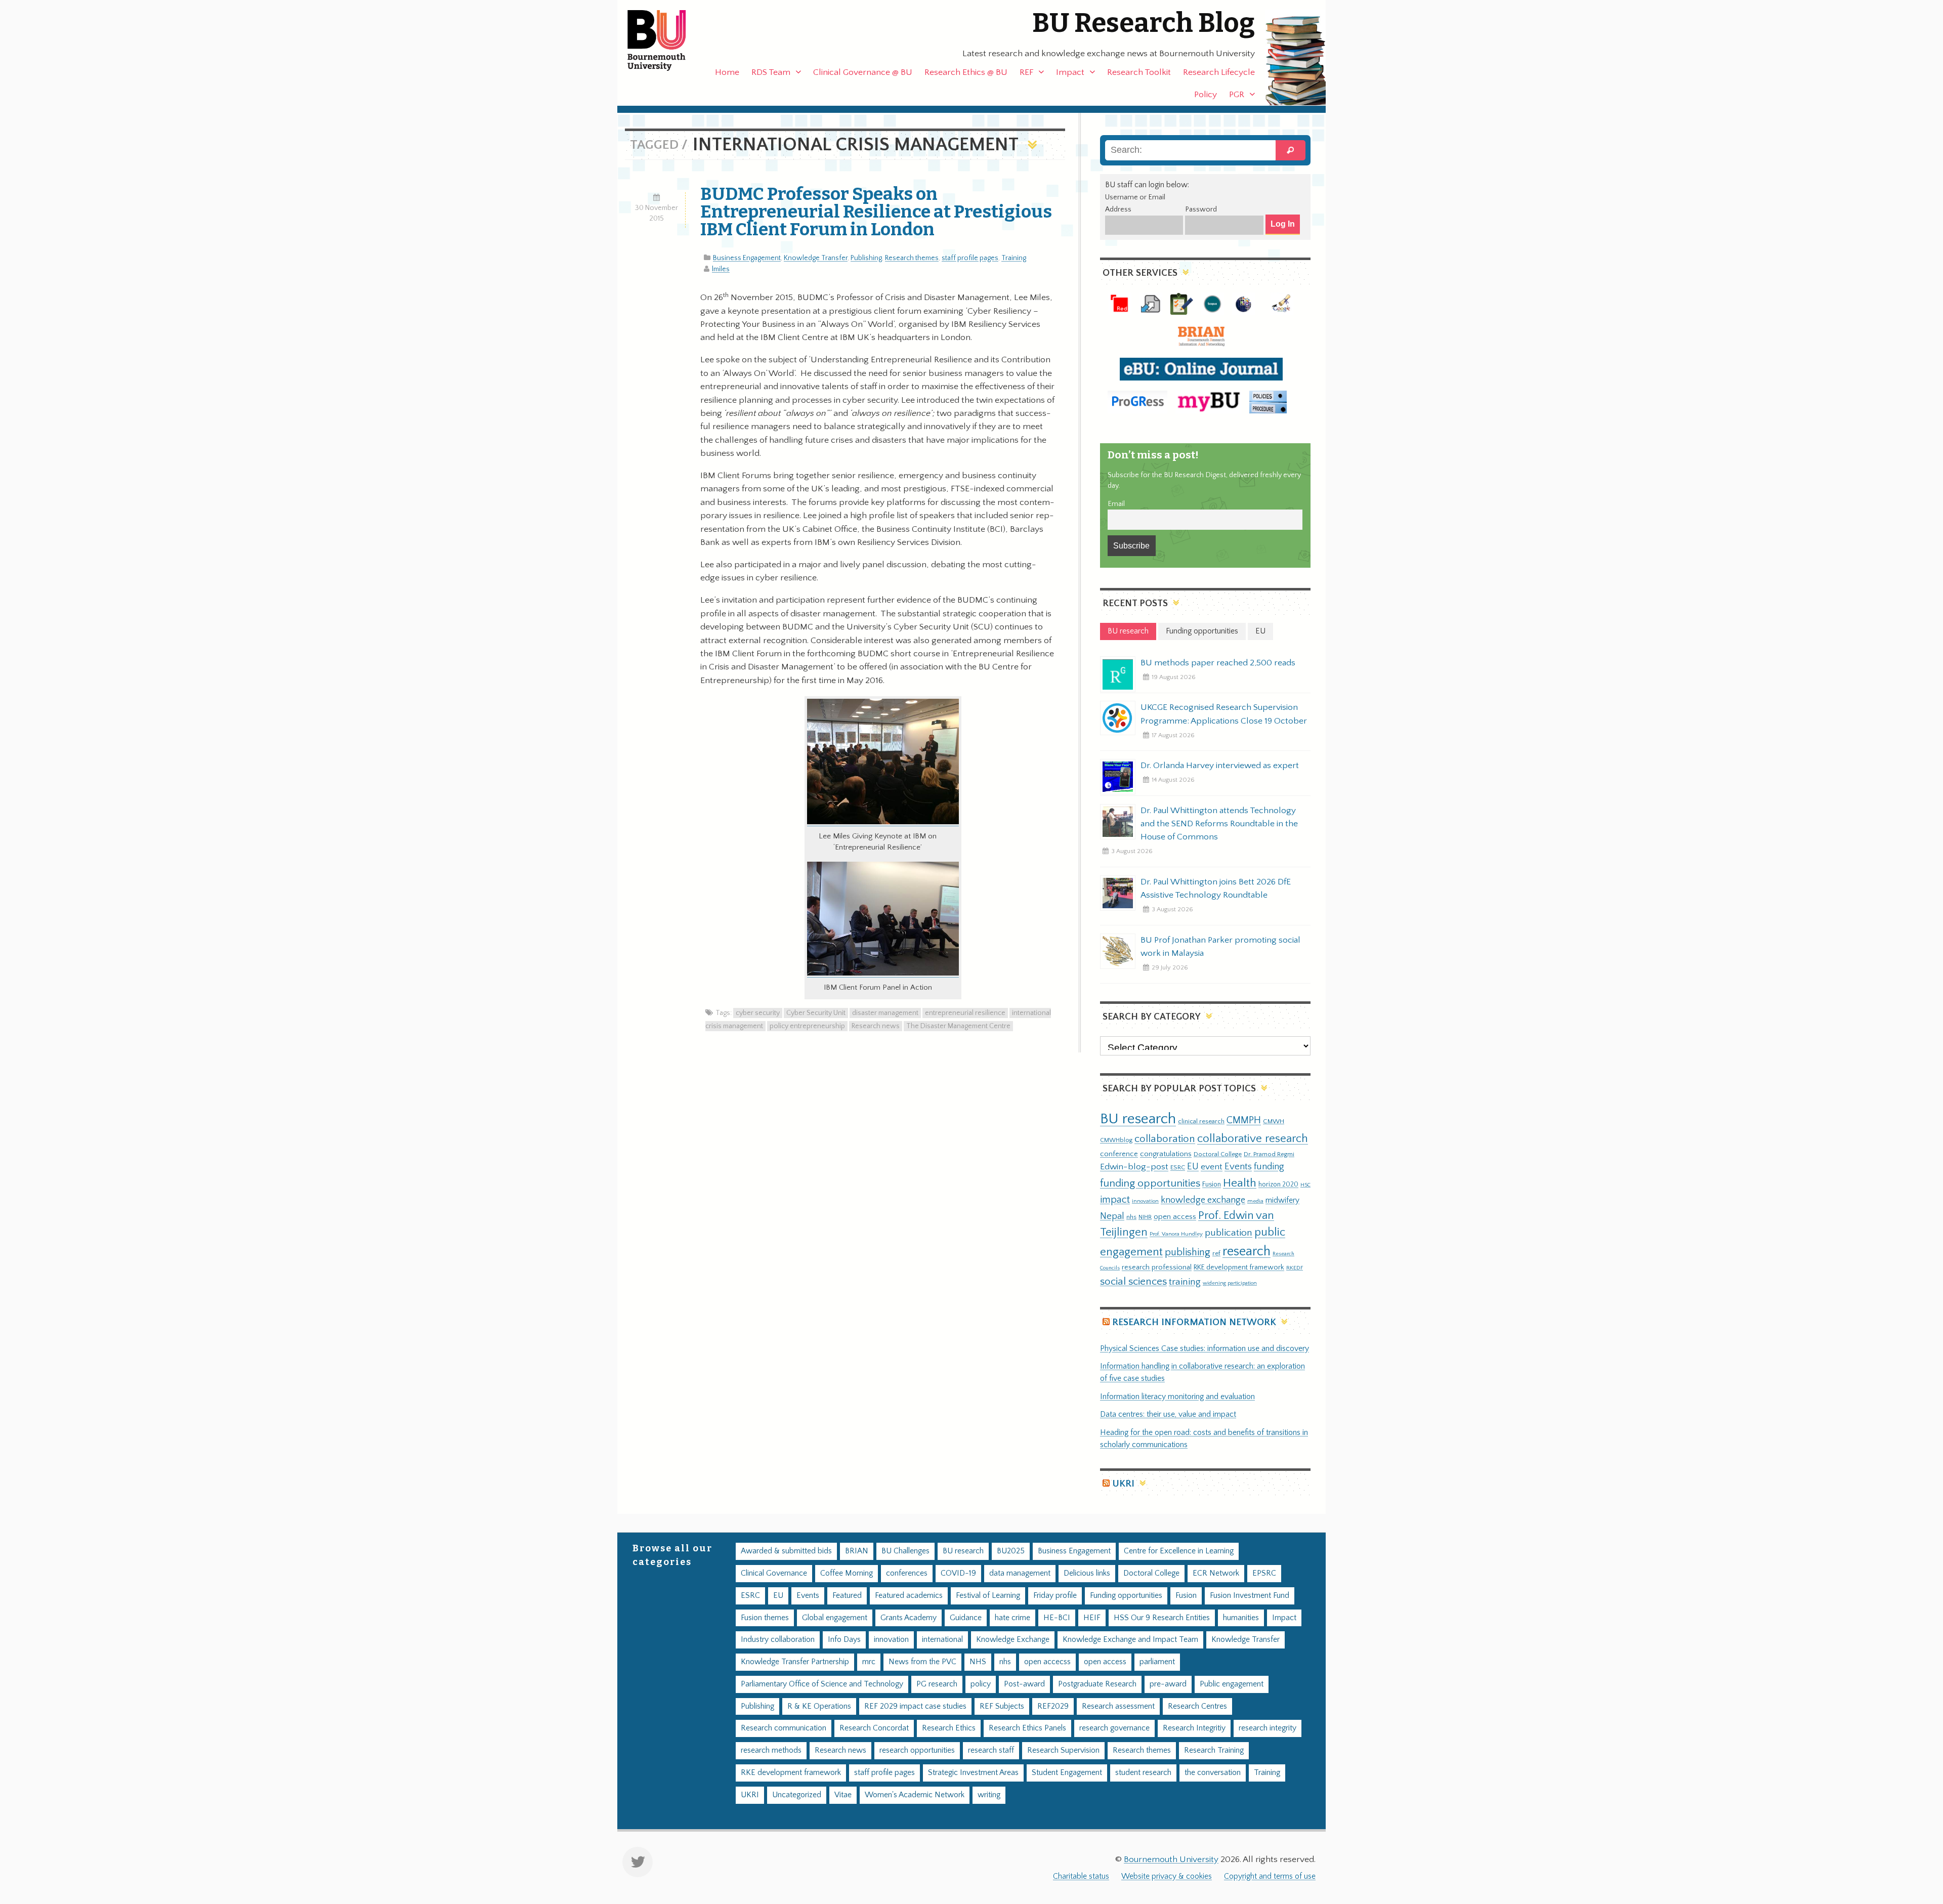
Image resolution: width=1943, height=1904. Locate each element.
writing (989, 1795)
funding (1269, 1167)
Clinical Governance (774, 1573)
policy (981, 1684)
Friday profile (1055, 1596)
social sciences (1133, 1281)
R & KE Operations (819, 1706)
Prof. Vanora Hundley (1176, 1234)
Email (1116, 504)
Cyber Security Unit (816, 1013)
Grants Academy (909, 1618)
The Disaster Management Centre (958, 1026)
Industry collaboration (778, 1640)
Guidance (966, 1618)
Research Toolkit (1139, 72)
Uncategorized (797, 1795)
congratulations (1166, 1154)
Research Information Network (1194, 1322)
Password (1201, 209)
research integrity (1268, 1728)
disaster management (885, 1013)
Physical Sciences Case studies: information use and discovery (1205, 1349)
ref (1216, 1253)
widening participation (1230, 1283)
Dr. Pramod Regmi (1269, 1154)
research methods (771, 1750)
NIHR (1145, 1217)
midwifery (1282, 1200)
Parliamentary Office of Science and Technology (822, 1684)
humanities (1241, 1618)
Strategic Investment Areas (973, 1773)
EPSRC (1264, 1573)
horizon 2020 (1278, 1184)
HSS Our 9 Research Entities (1162, 1618)
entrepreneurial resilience (965, 1013)
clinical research (1201, 1121)
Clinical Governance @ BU (863, 72)
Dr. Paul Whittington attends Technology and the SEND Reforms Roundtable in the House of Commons (1219, 824)
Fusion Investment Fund (1250, 1596)
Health (1240, 1183)
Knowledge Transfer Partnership (795, 1662)
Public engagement (1232, 1684)
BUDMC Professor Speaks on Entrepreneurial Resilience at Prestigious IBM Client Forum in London (876, 211)
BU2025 (1011, 1551)
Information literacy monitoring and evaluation (1177, 1397)
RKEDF (1295, 1268)
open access (1175, 1217)
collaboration (1165, 1139)
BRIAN (857, 1551)
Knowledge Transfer (816, 258)
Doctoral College (1218, 1154)
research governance (1114, 1728)
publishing (1188, 1252)
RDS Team (771, 72)
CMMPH (1244, 1120)
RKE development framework (1239, 1267)
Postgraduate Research (1097, 1684)
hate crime (1012, 1618)
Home (727, 72)
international (942, 1640)
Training (1014, 258)
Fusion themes (765, 1618)
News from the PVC (922, 1662)
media (1255, 1201)
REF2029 (1053, 1706)
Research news (876, 1026)
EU (1193, 1167)
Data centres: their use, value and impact (1168, 1414)
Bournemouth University (665, 40)
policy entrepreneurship (807, 1026)
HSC (1305, 1185)
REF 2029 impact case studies (915, 1706)
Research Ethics (949, 1728)
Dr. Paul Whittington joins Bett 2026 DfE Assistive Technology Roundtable (1216, 888)
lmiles (721, 269)
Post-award (1024, 1684)
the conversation (1213, 1773)
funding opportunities (1150, 1183)
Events (1238, 1167)
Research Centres (1197, 1706)
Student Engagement (1067, 1773)
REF (1026, 72)
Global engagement (835, 1618)
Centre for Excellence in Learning (1179, 1551)
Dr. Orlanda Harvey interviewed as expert (1220, 766)
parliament (1157, 1662)
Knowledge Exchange (1013, 1640)
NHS (978, 1662)
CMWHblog (1116, 1140)
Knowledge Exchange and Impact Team (1130, 1640)
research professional (1157, 1267)
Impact (1070, 72)
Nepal (1112, 1216)
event (1212, 1167)
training (1185, 1282)
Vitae (843, 1795)
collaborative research (1253, 1139)
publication (1229, 1233)
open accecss (1047, 1662)
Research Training (1214, 1750)
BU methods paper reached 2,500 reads (1218, 663)
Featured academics (909, 1596)
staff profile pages (970, 258)
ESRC (1178, 1167)
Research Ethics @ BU (966, 72)
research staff (991, 1750)
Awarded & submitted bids (786, 1551)
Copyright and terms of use (1270, 1876)
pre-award (1168, 1684)
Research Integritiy (1194, 1728)
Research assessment (1118, 1706)
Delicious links (1087, 1573)
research (1247, 1252)
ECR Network (1216, 1573)
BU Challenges (905, 1551)
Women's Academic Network (915, 1795)
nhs (1131, 1217)
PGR (1237, 95)
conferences (907, 1573)
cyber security (758, 1013)
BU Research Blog (1144, 23)
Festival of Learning (988, 1596)
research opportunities (917, 1750)
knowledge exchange (1203, 1200)
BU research (1138, 1119)
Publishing (866, 258)
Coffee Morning (847, 1573)
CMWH (1274, 1121)
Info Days (844, 1640)
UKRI (1123, 1484)
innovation (1145, 1201)
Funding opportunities (1126, 1596)
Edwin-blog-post (1134, 1167)
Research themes (912, 258)
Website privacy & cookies (1167, 1876)
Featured (847, 1596)
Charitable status (1081, 1876)
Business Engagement (747, 258)
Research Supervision (1063, 1750)
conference (1119, 1154)
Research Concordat (874, 1728)
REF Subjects (1002, 1706)
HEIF (1092, 1618)
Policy (1206, 95)
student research (1143, 1773)
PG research (937, 1684)
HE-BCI (1057, 1618)
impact (1115, 1200)
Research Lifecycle (1219, 72)
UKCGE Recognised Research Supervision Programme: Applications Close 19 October (1224, 714)
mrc (869, 1662)
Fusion (1212, 1184)
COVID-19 (958, 1573)
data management (1020, 1573)
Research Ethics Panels (1027, 1728)
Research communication (784, 1728)
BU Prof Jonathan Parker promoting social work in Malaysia (1220, 947)
